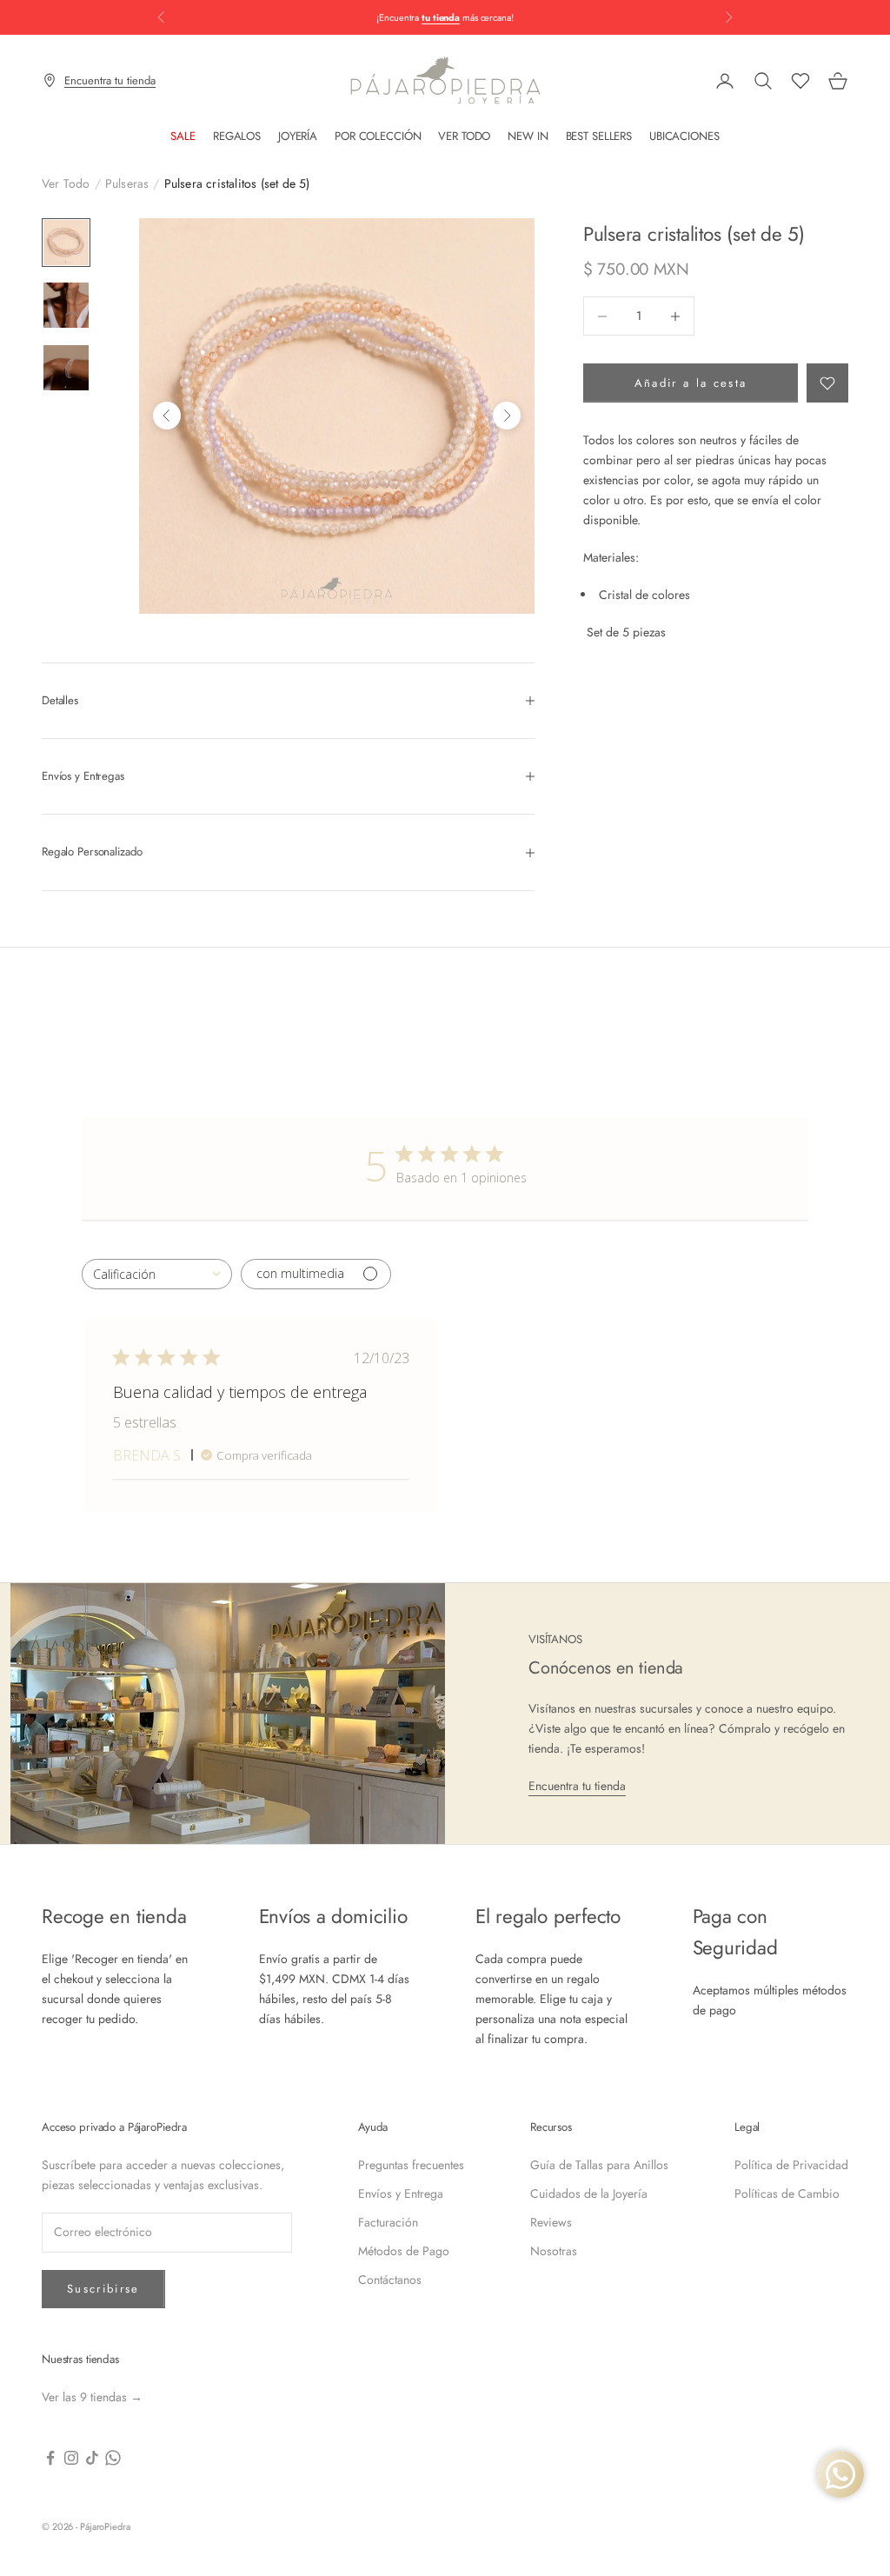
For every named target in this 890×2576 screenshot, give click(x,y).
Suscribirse (103, 2289)
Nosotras (554, 2251)
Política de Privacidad (791, 2165)
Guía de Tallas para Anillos (599, 2165)
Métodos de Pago (404, 2251)
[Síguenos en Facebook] (50, 2458)
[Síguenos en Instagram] (71, 2458)
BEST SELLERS (599, 136)
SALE (183, 136)
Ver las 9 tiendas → (92, 2397)
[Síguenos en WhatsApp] (113, 2458)
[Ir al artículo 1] (66, 243)
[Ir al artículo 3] (66, 368)
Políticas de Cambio (787, 2193)
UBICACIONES (684, 136)
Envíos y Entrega (401, 2193)
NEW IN (528, 136)
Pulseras (127, 183)
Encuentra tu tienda (577, 1786)
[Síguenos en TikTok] (92, 2458)
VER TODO (464, 136)
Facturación (388, 2222)
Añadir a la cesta (691, 383)
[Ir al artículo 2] (66, 305)
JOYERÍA (298, 136)
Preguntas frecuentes (411, 2165)
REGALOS (237, 136)
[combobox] (157, 1274)
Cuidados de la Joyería (589, 2193)
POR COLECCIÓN (378, 136)
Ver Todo (66, 183)
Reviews (551, 2222)
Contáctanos (390, 2280)
